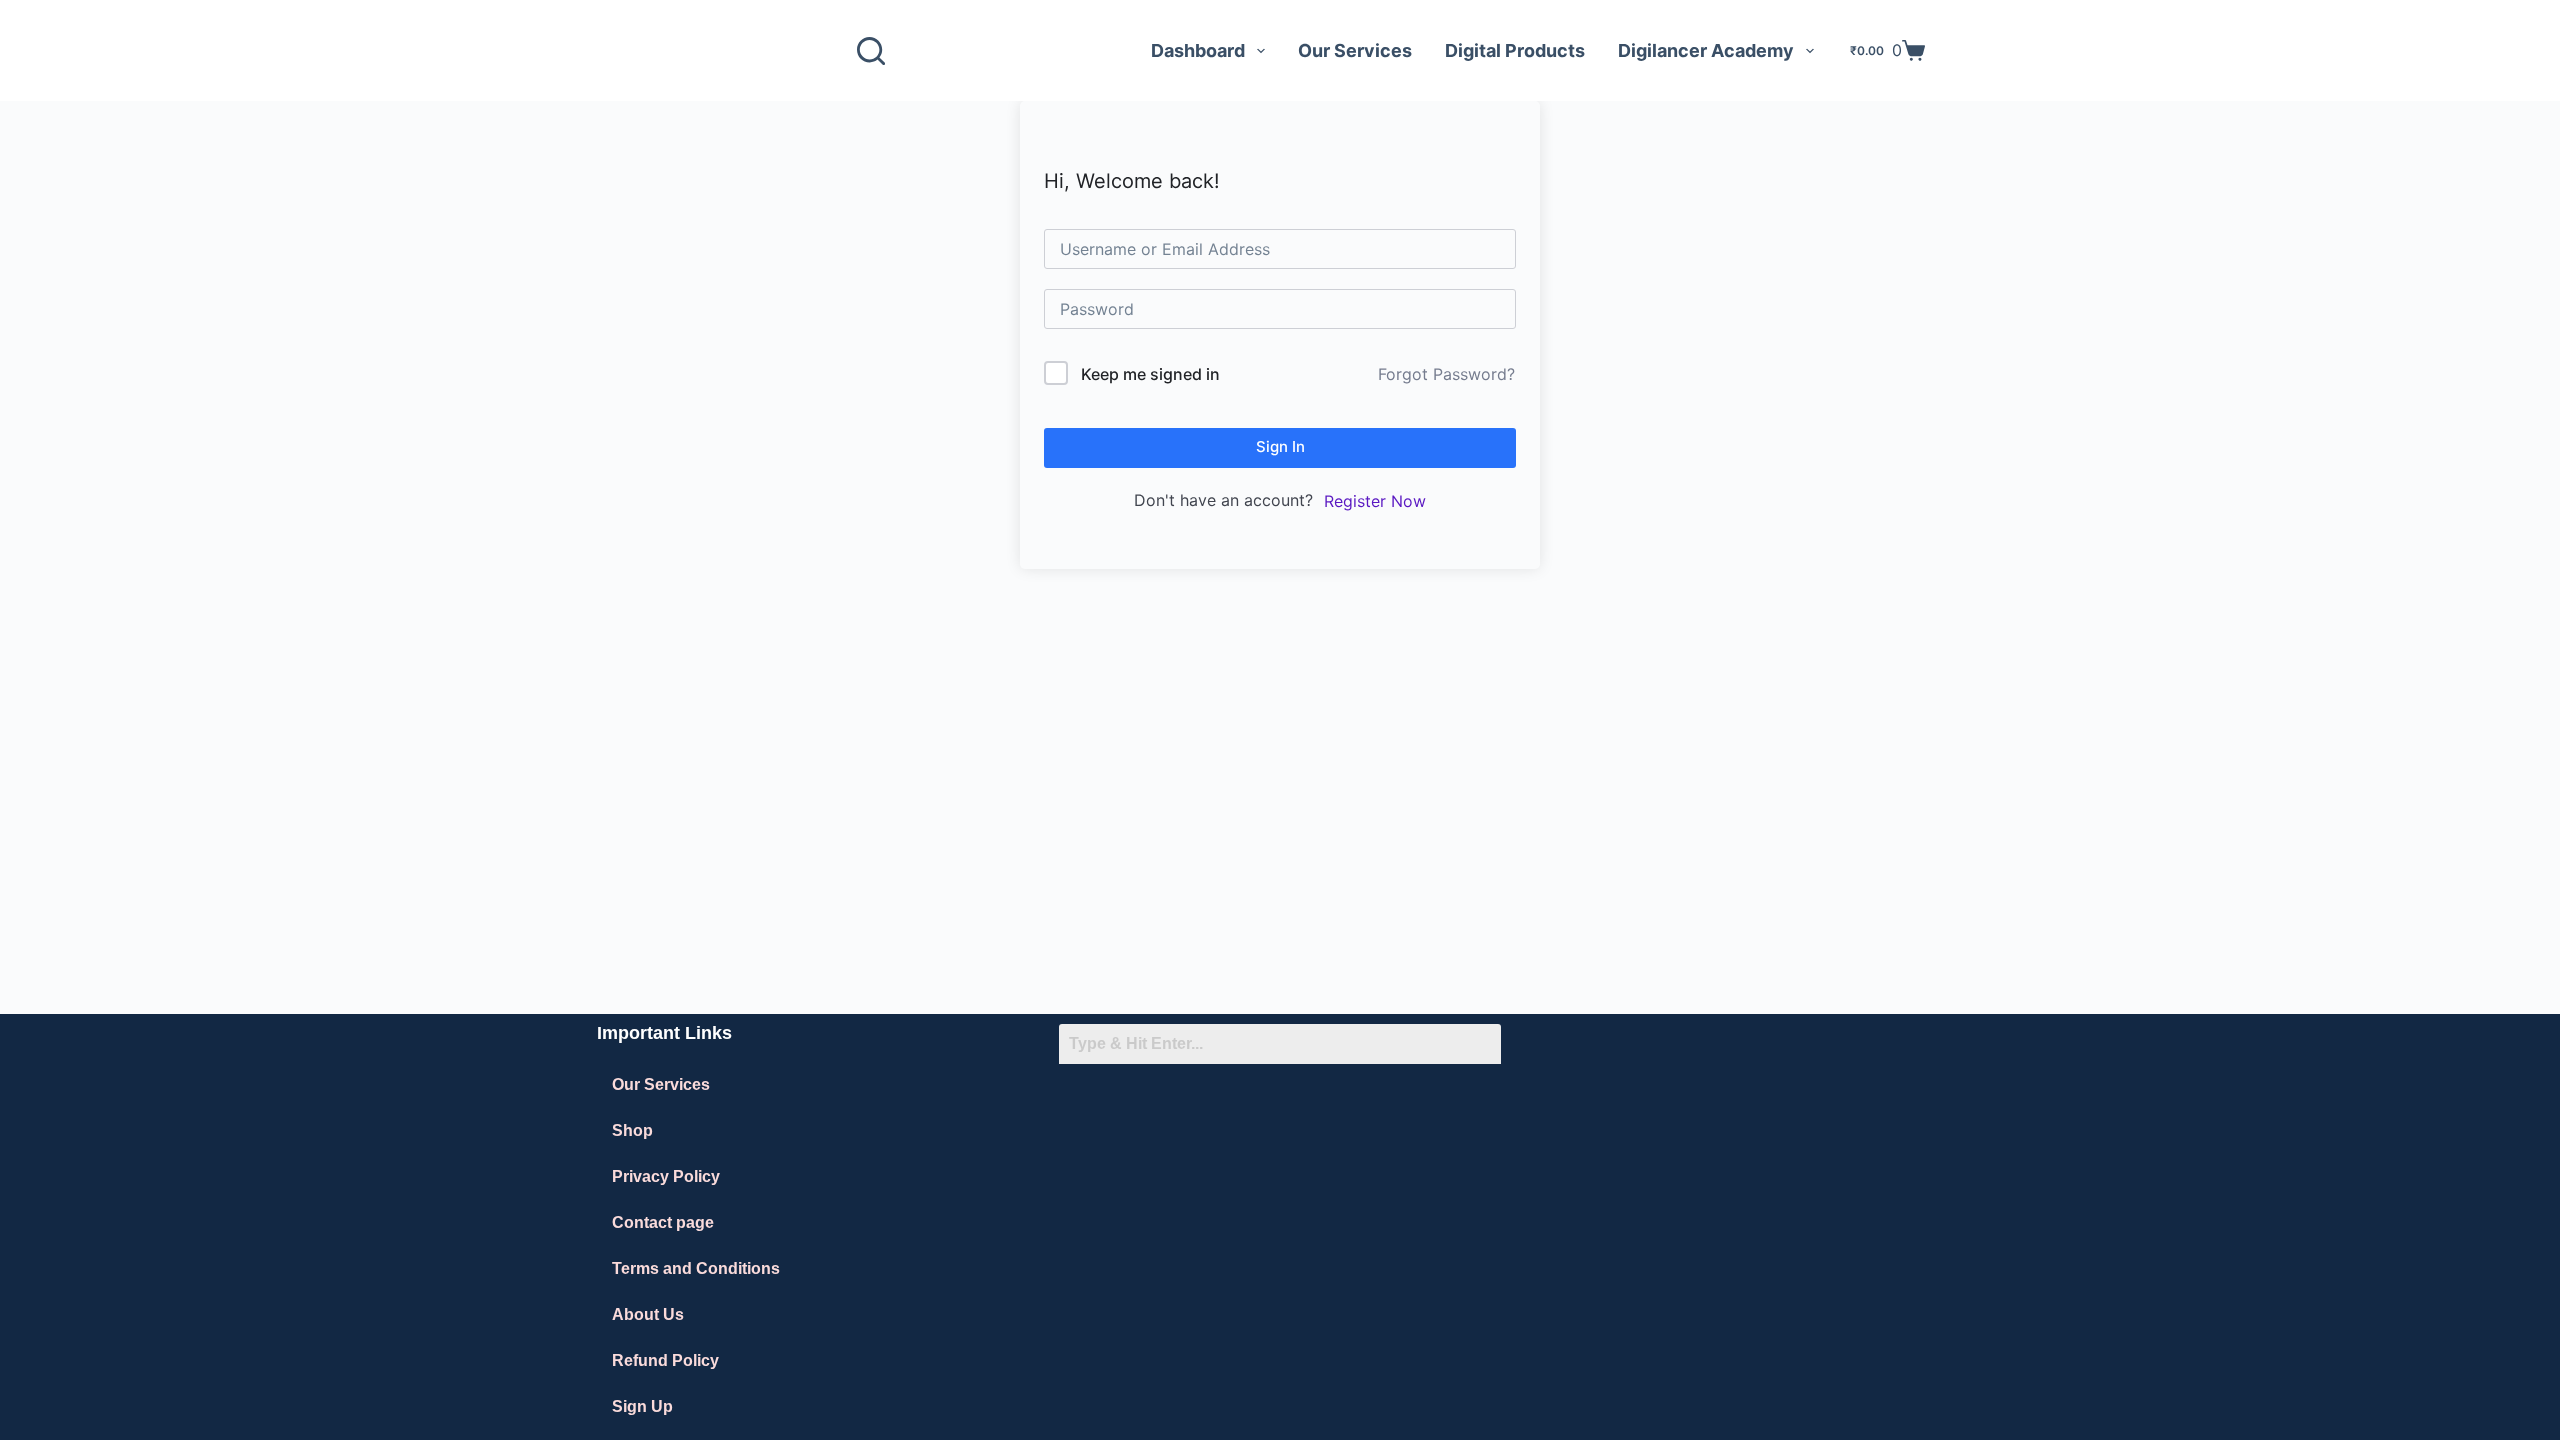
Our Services (1355, 50)
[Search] (871, 51)
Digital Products (1515, 50)
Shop (632, 1130)
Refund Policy (665, 1360)
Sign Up (642, 1406)
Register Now (1375, 501)
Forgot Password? (1446, 374)
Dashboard (1198, 50)
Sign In (1280, 446)
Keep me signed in (1150, 374)
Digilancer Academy (1706, 50)
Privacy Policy (666, 1176)
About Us (648, 1314)
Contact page (663, 1222)
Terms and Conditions (696, 1268)
